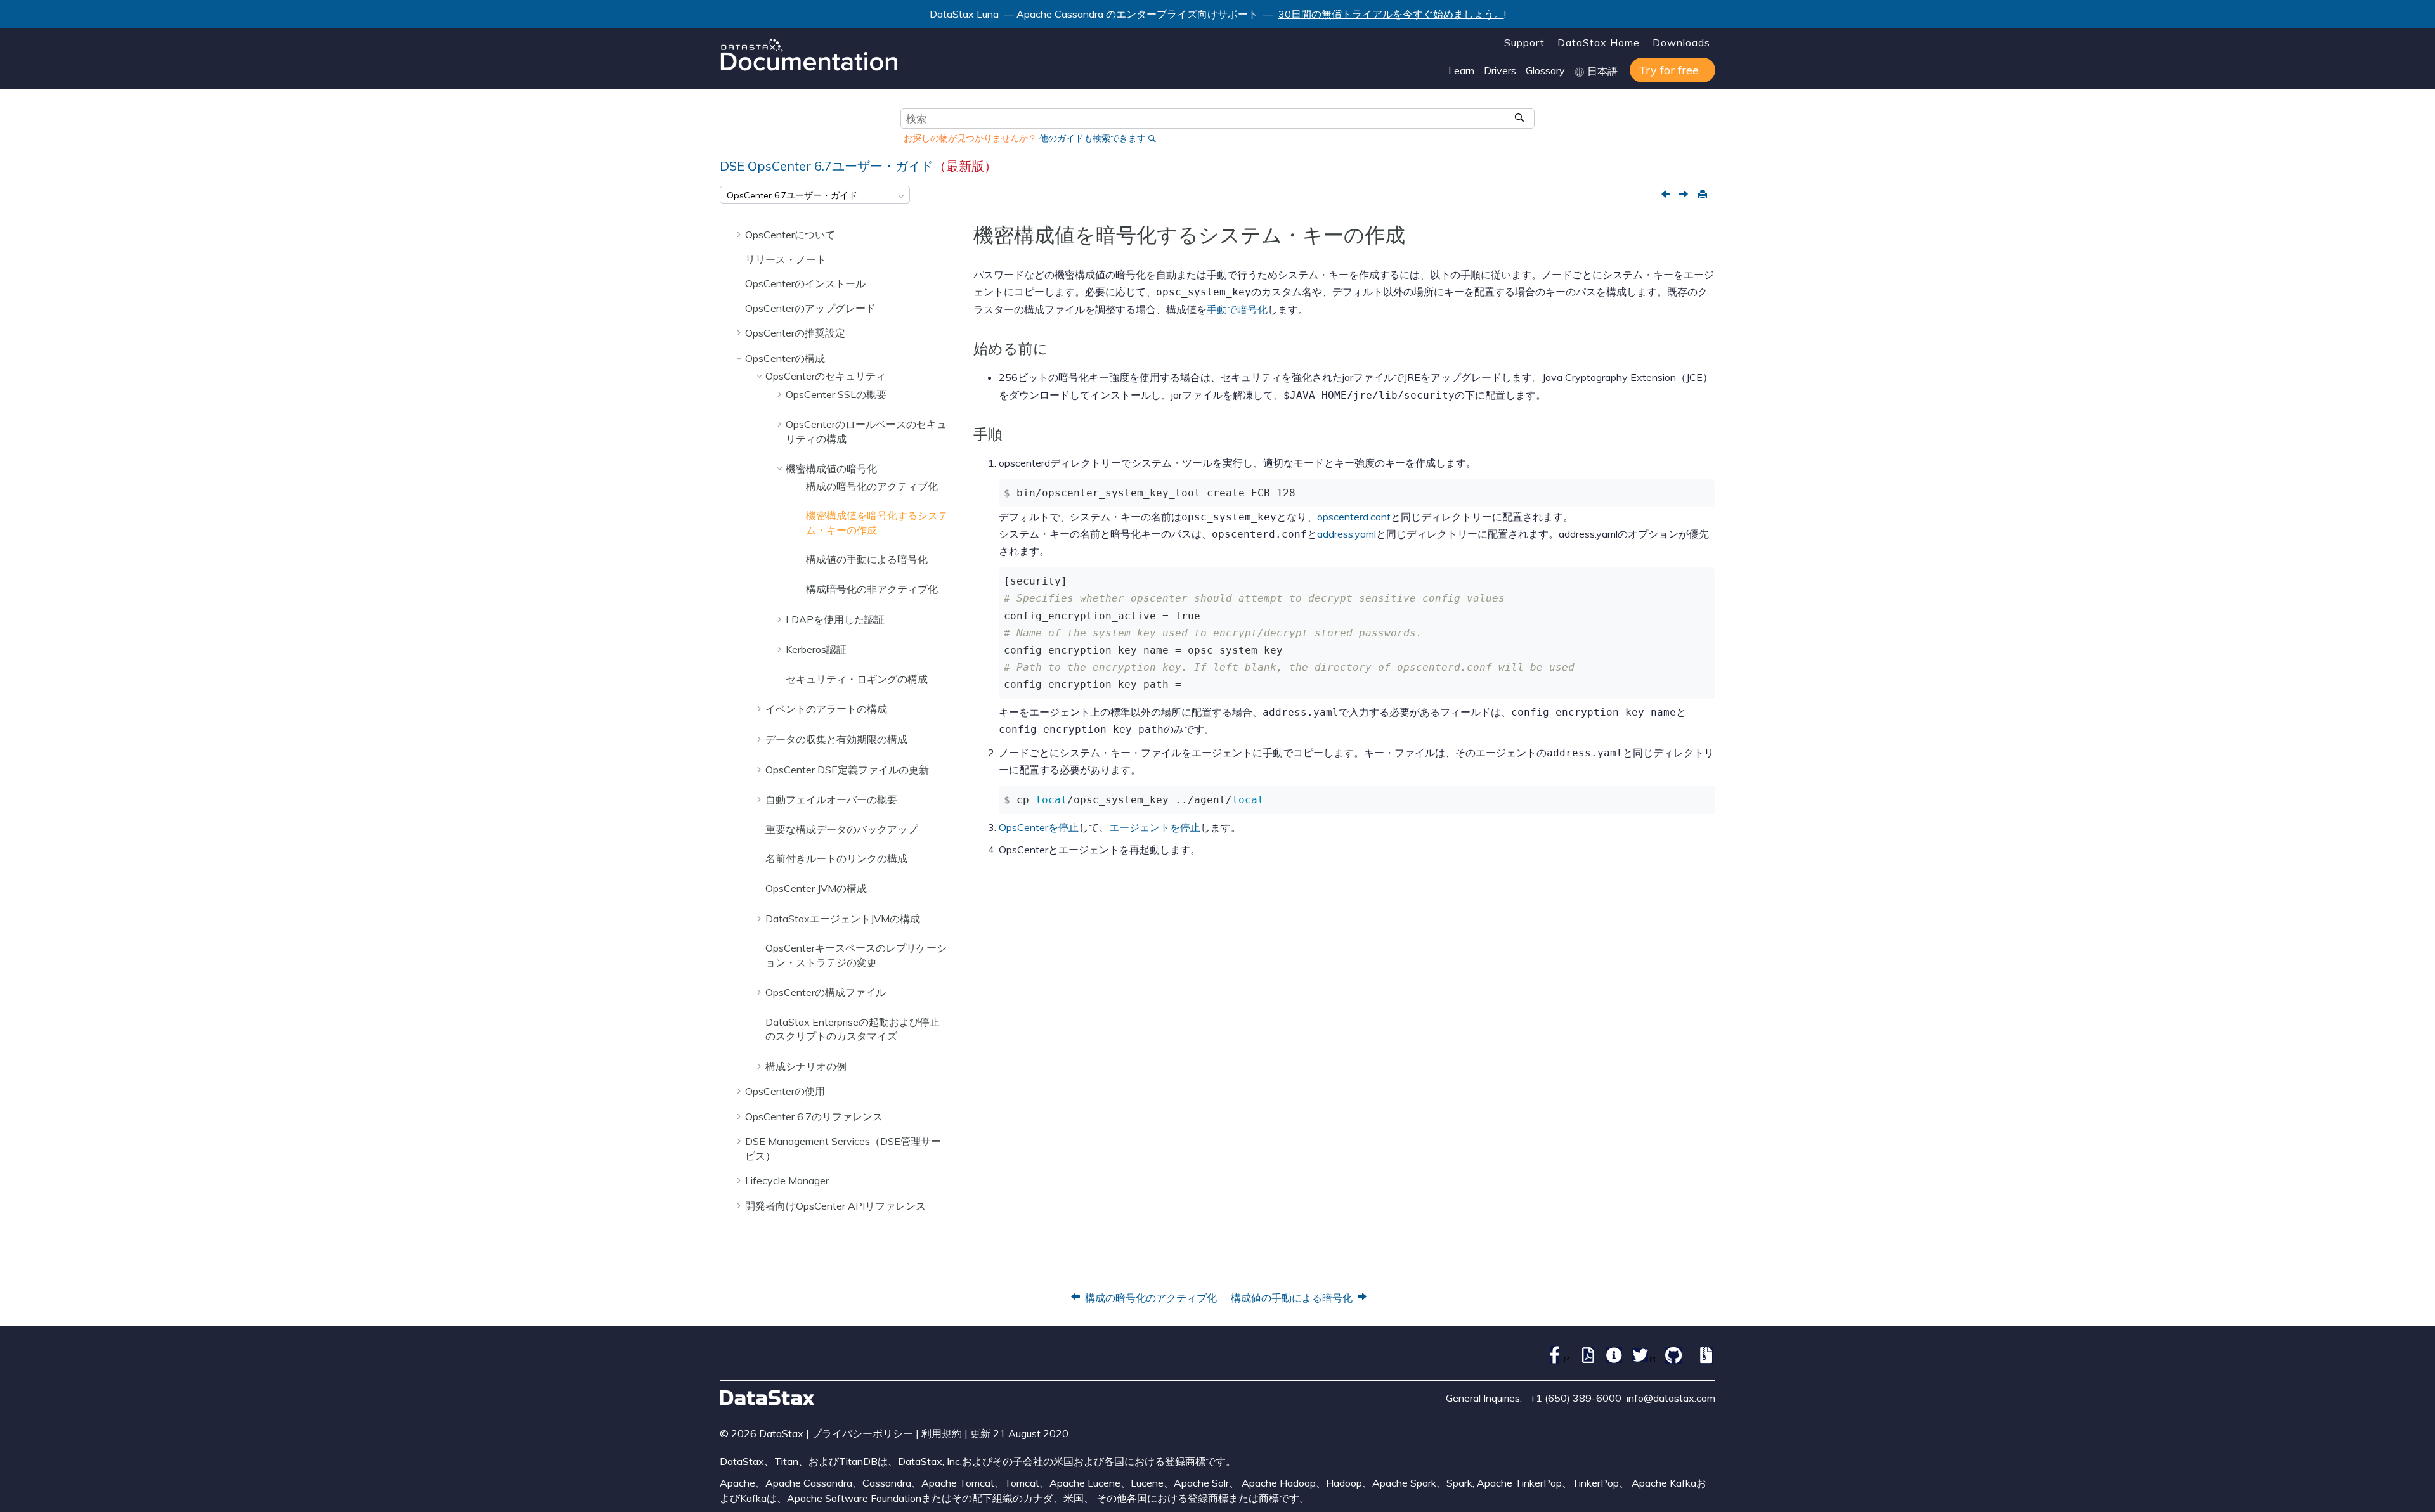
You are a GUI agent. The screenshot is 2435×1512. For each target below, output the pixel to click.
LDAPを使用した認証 (835, 619)
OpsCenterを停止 (1039, 827)
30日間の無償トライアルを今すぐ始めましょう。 (1391, 14)
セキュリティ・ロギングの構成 (857, 679)
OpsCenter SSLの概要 (836, 394)
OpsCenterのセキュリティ (826, 376)
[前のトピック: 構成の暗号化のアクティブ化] (1667, 195)
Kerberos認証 (816, 649)
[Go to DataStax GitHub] (1671, 1360)
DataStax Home (1599, 42)
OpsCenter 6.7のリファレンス (814, 1116)
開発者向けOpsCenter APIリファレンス (835, 1206)
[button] (740, 234)
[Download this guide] (1704, 1360)
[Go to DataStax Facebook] (1555, 1360)
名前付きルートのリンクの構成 (836, 858)
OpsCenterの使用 (785, 1091)
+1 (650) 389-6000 (1575, 1398)
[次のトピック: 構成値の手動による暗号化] (1685, 195)
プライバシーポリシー (862, 1433)
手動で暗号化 (1237, 309)
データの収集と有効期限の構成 (836, 739)
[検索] (1520, 119)
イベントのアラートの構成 (826, 709)
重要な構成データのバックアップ (841, 829)
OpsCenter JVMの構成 (816, 888)
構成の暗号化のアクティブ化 (872, 486)
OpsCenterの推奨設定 (795, 333)
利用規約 (942, 1433)
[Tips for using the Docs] (1611, 1360)
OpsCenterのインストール (805, 283)
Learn (1461, 70)
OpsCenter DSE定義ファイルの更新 (847, 770)
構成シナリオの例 (806, 1066)
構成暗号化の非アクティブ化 (872, 589)
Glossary (1545, 70)
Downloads (1681, 42)
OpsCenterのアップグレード (810, 308)
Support (1524, 42)
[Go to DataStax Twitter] (1641, 1360)
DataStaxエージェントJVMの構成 (843, 919)
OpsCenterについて (790, 235)
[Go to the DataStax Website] (767, 1398)
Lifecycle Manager (787, 1180)
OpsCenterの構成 (785, 358)
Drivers (1500, 70)
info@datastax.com (1671, 1398)
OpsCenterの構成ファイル (826, 992)
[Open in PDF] (1585, 1360)
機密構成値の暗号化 (831, 468)
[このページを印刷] (1702, 195)
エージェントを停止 (1155, 827)
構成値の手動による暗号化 (867, 559)
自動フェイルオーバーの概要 (831, 799)
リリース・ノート (786, 259)
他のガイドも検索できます (1093, 138)
